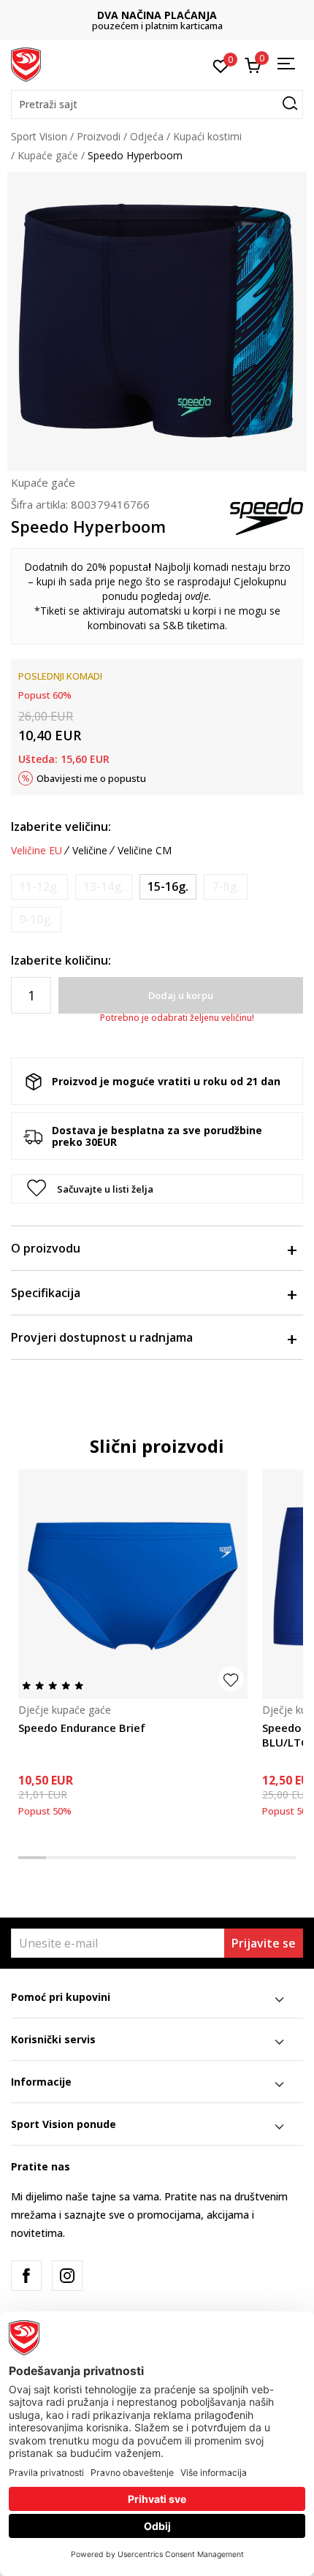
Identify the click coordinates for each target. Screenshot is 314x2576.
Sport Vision (39, 136)
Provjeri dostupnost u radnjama (102, 1337)
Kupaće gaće (48, 155)
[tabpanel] (133, 1654)
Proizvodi (99, 136)
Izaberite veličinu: (61, 827)
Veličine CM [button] (145, 851)
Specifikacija (46, 1293)
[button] (157, 105)
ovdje (197, 596)
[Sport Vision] (26, 64)
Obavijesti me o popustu (91, 778)
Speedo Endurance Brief (82, 1728)
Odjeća (147, 136)
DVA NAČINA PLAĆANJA (157, 15)
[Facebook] (26, 2276)
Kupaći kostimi (207, 136)
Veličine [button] (90, 851)
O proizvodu (46, 1248)
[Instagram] (67, 2276)
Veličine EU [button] (37, 851)
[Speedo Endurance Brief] (133, 1584)
